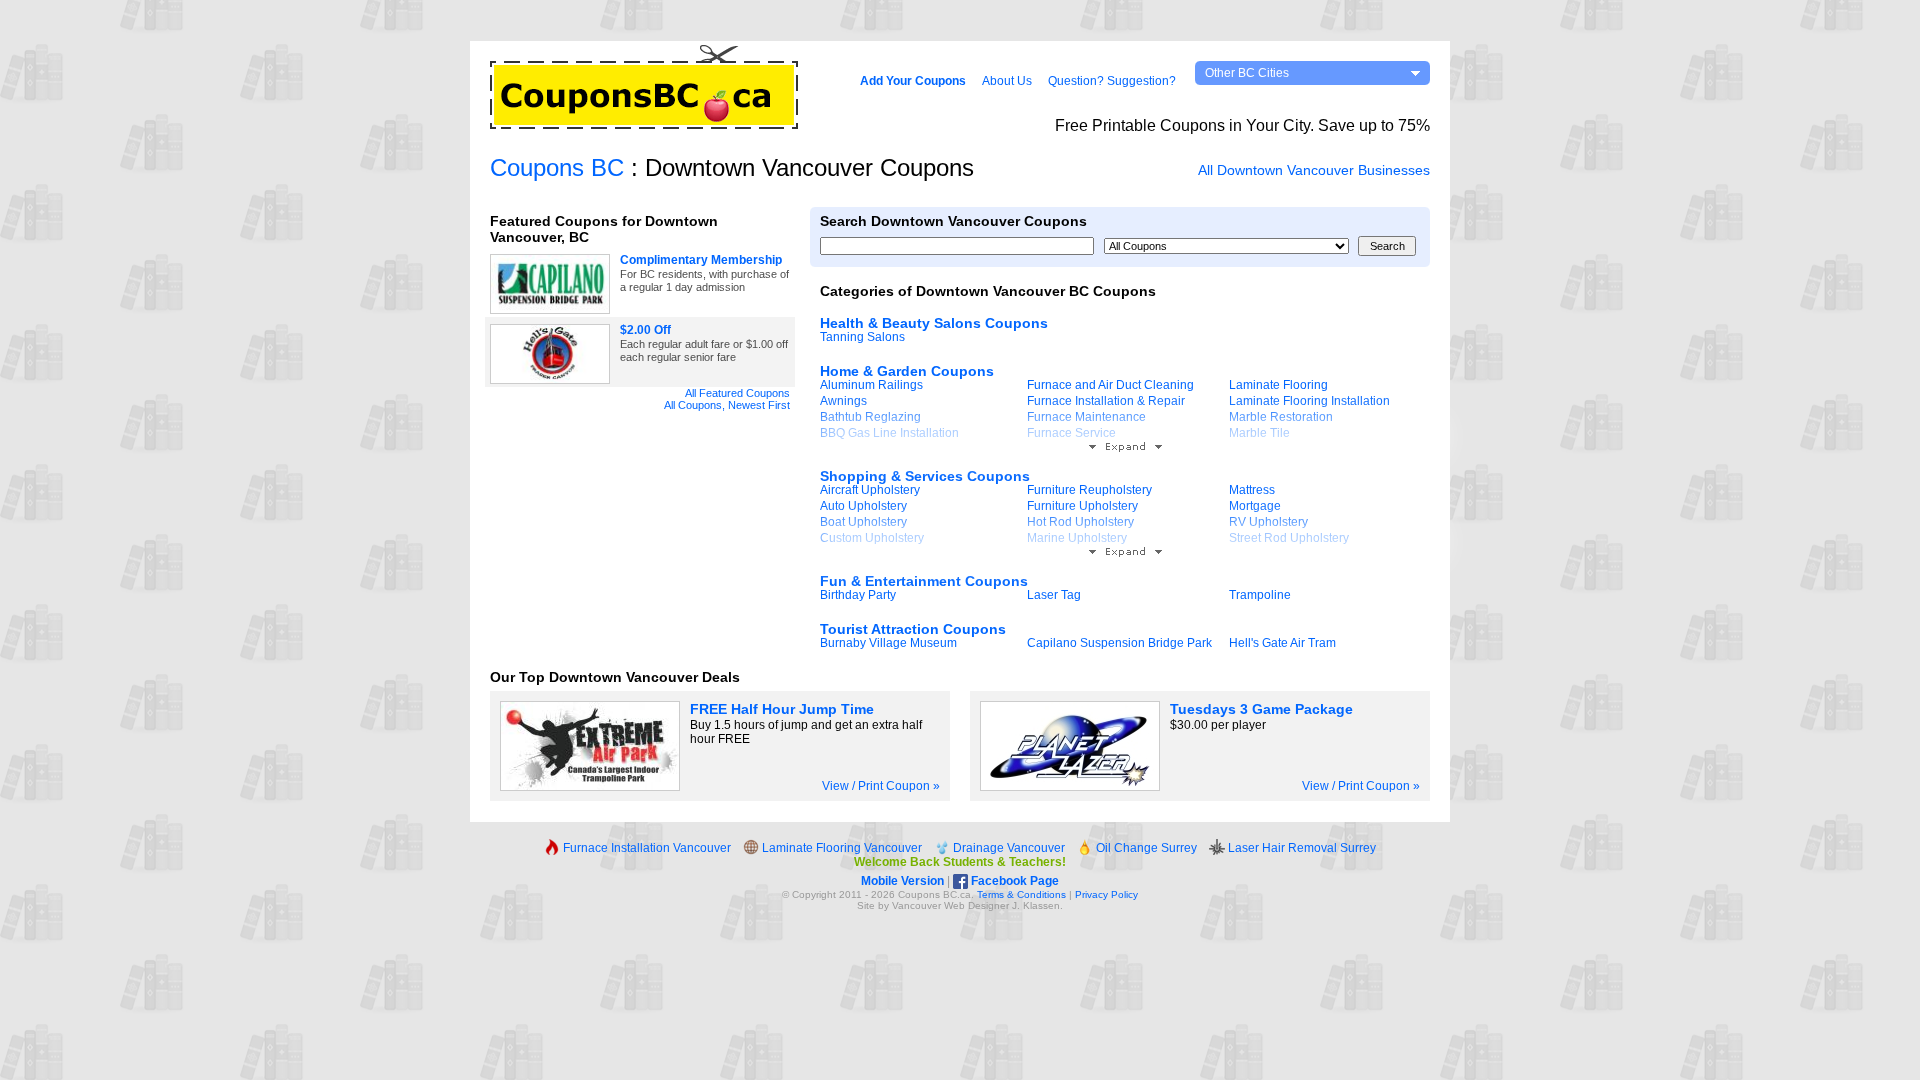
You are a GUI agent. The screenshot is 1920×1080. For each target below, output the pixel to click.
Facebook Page (1013, 881)
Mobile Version (902, 881)
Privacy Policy (1106, 894)
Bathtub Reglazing (870, 417)
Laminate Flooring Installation (1309, 401)
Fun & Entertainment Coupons (924, 581)
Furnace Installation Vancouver (645, 848)
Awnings (843, 401)
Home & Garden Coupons (907, 371)
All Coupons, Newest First (727, 405)
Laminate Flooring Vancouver (840, 848)
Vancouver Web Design (946, 905)
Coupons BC (557, 167)
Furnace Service (1071, 433)
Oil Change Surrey (1145, 848)
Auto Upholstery (863, 506)
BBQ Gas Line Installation (889, 433)
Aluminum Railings (871, 385)
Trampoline (1260, 595)
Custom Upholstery (872, 538)
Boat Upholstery (863, 522)
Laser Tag (1054, 595)
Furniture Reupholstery (1089, 490)
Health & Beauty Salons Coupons (934, 323)
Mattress (1252, 490)
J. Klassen (1036, 905)
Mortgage (1255, 506)
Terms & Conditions (1021, 894)
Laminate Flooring (1278, 385)
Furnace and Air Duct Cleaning (1110, 385)
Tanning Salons (862, 337)
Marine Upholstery (1077, 538)
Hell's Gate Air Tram (1282, 643)
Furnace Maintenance (1086, 417)
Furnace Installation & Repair (1106, 401)
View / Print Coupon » (881, 786)
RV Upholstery (1268, 522)
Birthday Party (858, 595)
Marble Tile (1259, 433)
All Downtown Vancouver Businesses (1314, 170)
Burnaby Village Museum (888, 643)
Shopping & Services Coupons (925, 476)
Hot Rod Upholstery (1080, 522)
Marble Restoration (1281, 417)
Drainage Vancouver (1007, 848)
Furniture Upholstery (1082, 506)
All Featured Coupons (737, 393)
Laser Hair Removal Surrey (1300, 848)
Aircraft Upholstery (870, 490)
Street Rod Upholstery (1289, 538)
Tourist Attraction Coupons (913, 629)
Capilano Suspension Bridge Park (1119, 643)
